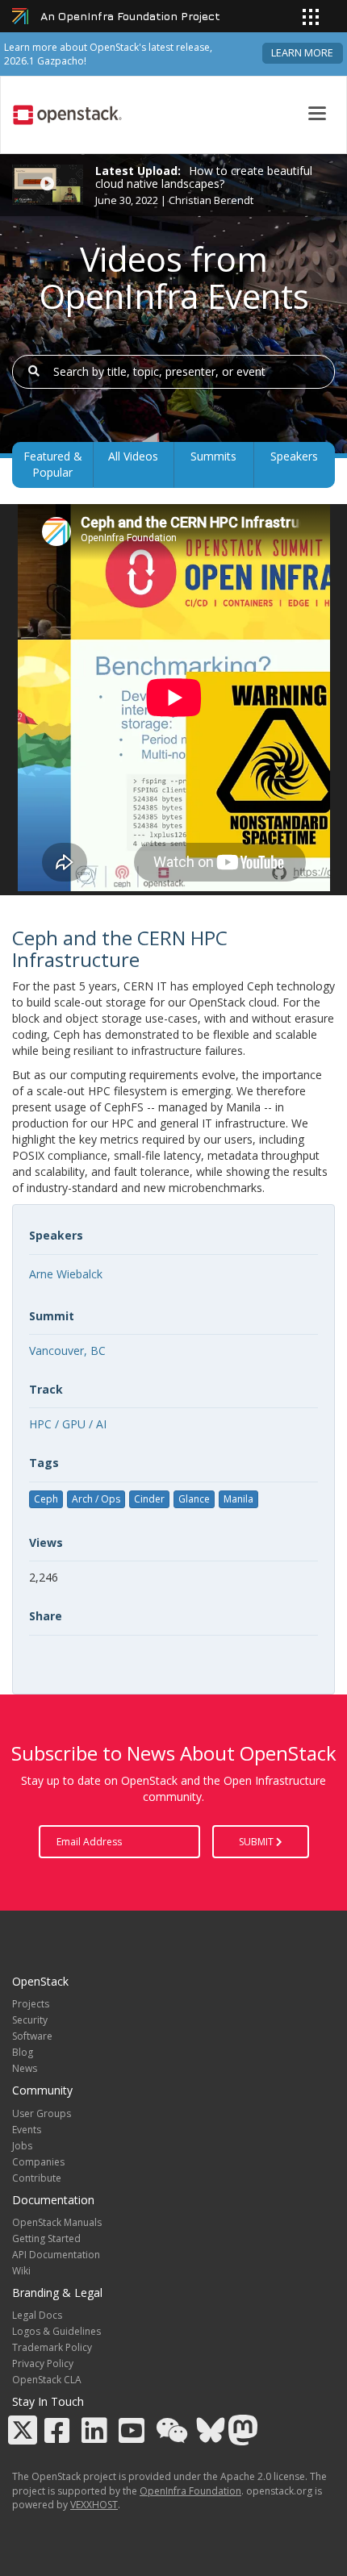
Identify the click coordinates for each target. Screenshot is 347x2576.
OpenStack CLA (47, 2380)
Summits (213, 456)
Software (32, 2036)
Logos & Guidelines (56, 2331)
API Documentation (56, 2255)
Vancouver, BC (67, 1351)
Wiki (21, 2271)
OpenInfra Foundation (190, 2491)
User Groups (42, 2113)
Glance (194, 1499)
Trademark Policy (52, 2347)
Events (27, 2130)
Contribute (37, 2178)
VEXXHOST (94, 2505)
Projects (31, 2004)
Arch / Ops (96, 1499)
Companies (38, 2162)
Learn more (302, 53)
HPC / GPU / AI (68, 1424)
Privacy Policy (43, 2363)
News (25, 2068)
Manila (238, 1499)
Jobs (22, 2146)
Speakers (294, 456)
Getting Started (46, 2238)
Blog (23, 2052)
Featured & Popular (53, 464)
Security (30, 2020)
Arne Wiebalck (66, 1274)
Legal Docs (37, 2315)
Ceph (46, 1499)
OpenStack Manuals (57, 2222)
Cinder (149, 1499)
